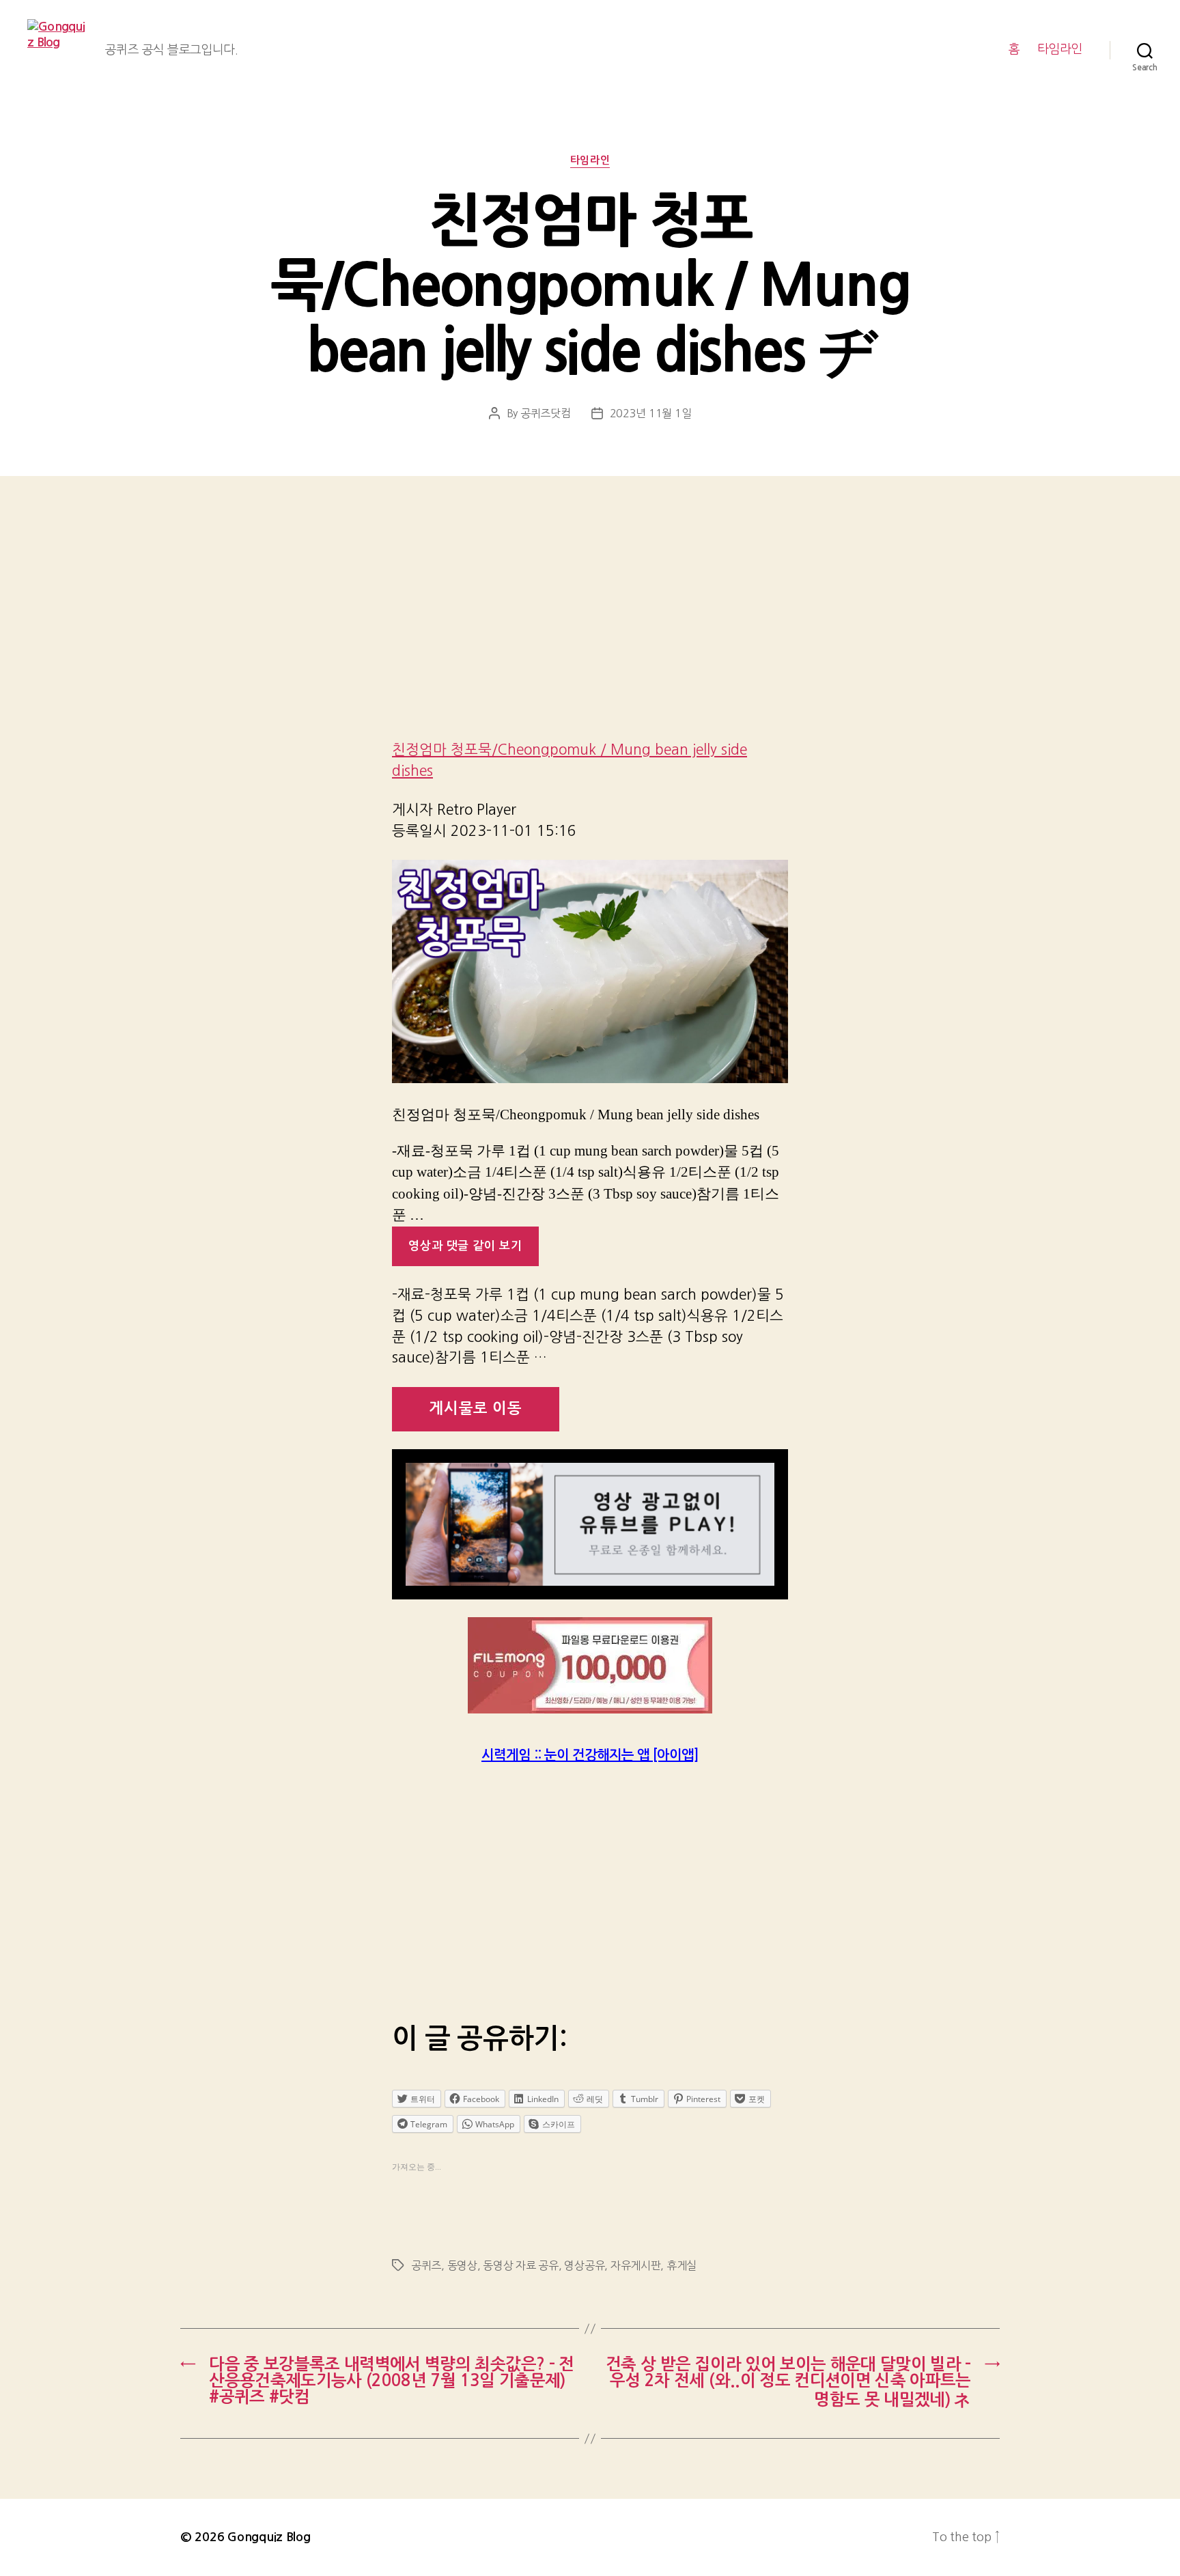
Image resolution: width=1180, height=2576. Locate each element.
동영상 (462, 2265)
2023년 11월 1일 (651, 413)
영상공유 (584, 2265)
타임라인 (1060, 49)
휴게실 (682, 2265)
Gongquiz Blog (269, 2537)
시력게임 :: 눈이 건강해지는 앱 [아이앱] (590, 1755)
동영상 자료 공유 (521, 2265)
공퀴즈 (426, 2265)
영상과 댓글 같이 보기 (465, 1246)
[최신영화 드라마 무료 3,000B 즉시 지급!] (590, 1665)
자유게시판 (636, 2265)
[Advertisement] (590, 626)
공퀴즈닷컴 (546, 413)
